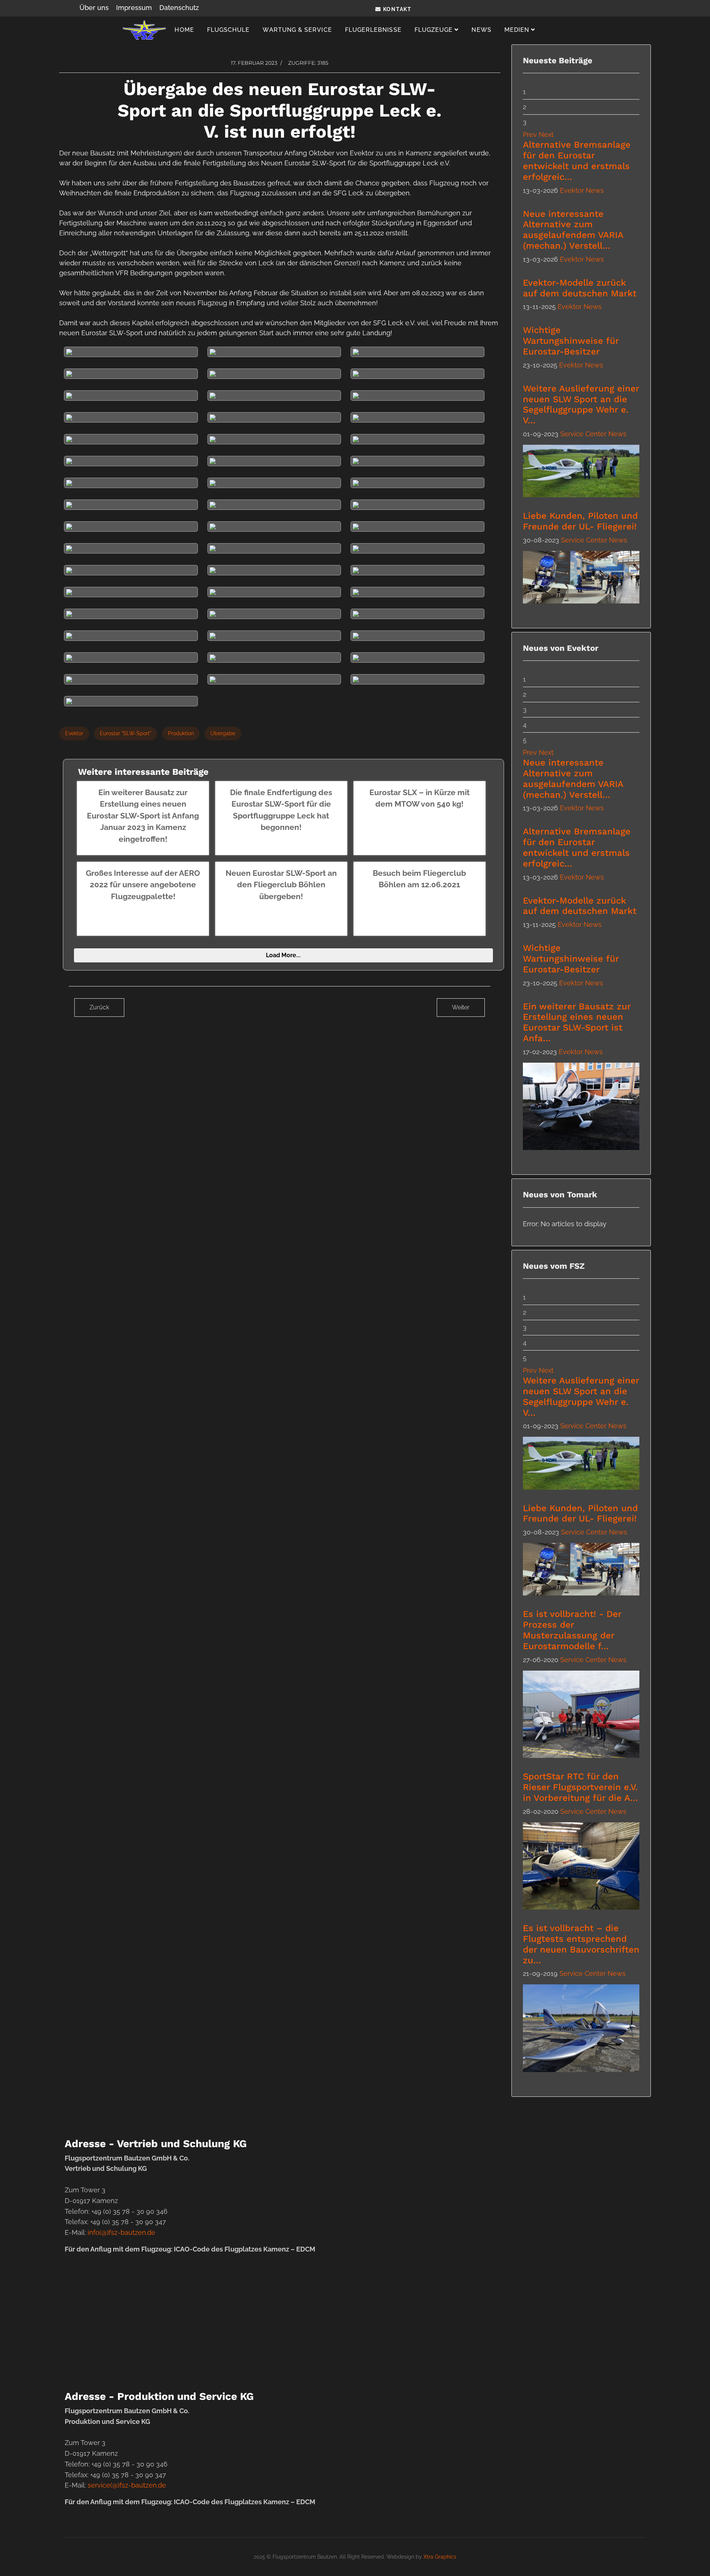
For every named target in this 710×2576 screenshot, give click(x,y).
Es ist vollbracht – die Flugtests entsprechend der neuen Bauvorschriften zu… (581, 1944)
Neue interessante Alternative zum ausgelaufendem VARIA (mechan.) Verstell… (573, 230)
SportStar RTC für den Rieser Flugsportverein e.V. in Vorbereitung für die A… (580, 1787)
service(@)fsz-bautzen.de (127, 2485)
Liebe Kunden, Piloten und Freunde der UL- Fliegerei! (580, 521)
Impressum (134, 8)
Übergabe (223, 733)
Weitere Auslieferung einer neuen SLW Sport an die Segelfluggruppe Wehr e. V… (581, 404)
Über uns (94, 8)
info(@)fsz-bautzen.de (121, 2232)
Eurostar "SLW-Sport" (126, 733)
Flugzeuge (434, 30)
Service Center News (593, 434)
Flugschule (229, 30)
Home (184, 30)
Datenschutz (179, 8)
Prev (530, 134)
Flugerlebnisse (373, 30)
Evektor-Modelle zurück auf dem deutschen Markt (580, 288)
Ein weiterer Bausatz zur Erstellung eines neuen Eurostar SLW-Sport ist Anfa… (577, 1022)
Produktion (181, 733)
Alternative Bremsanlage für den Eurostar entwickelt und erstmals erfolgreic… (577, 161)
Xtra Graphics (440, 2557)
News (481, 30)
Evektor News (582, 190)
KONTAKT (396, 9)
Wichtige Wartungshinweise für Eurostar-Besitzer (571, 341)
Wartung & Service (297, 30)
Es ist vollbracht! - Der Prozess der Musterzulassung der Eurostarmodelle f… (572, 1630)
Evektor (74, 733)
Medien (517, 30)
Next (546, 134)
